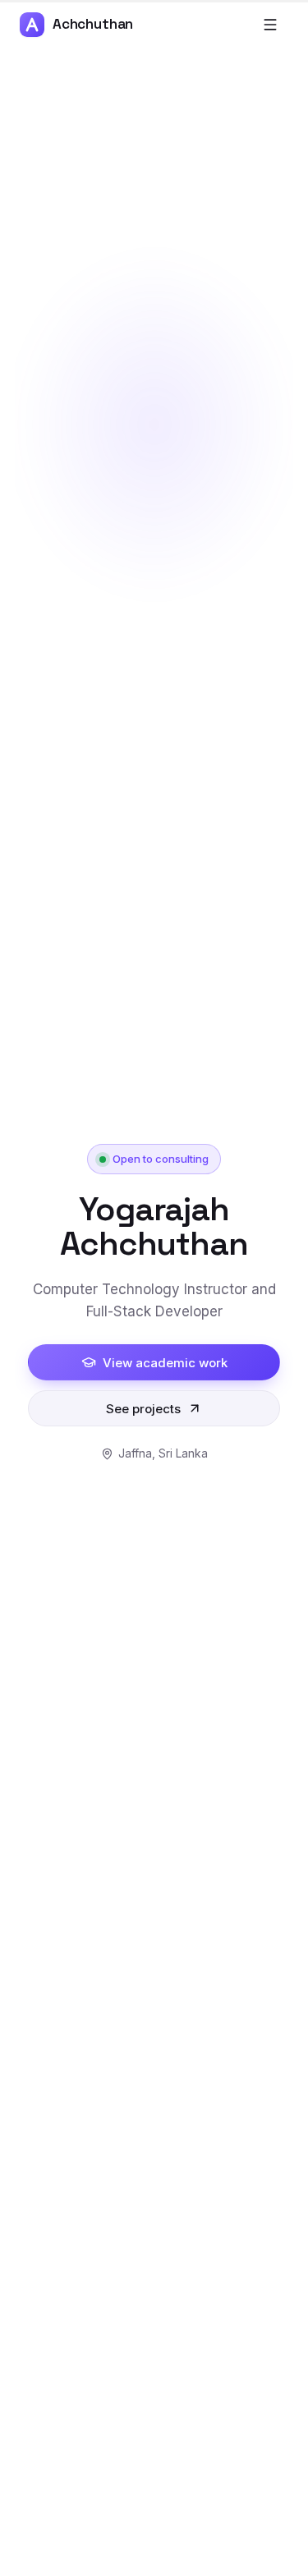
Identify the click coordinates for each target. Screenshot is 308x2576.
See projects (143, 1409)
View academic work (165, 1363)
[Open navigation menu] (270, 25)
